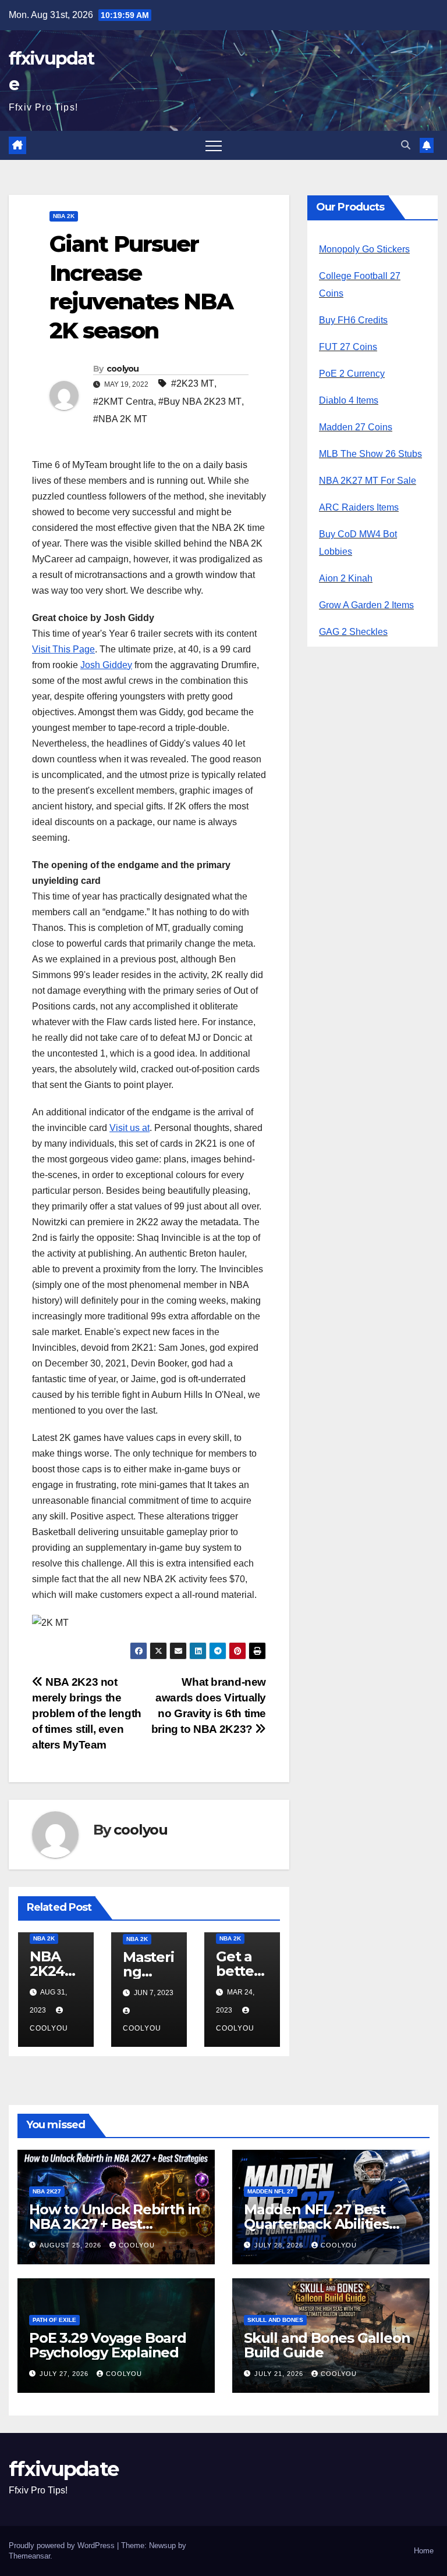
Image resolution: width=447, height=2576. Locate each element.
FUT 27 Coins (348, 347)
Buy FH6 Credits (353, 320)
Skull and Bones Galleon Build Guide (327, 2345)
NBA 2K (64, 216)
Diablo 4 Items (349, 400)
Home (424, 2551)
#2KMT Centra (123, 402)
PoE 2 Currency (352, 374)
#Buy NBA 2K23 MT (200, 402)
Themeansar (29, 2556)
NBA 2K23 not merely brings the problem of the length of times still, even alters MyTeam (87, 1713)
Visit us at (130, 1128)
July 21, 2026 (280, 2374)
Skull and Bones (275, 2320)
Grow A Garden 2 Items (366, 605)
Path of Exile (54, 2320)
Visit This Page (63, 649)
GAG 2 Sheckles (353, 632)
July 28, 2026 (280, 2245)
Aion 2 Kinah (346, 578)
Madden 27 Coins (356, 427)
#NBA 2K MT (120, 419)
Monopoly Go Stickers (364, 249)
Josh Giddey (106, 665)
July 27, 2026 (65, 2374)
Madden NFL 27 (271, 2191)
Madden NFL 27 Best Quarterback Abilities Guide (316, 2224)
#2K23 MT (193, 383)
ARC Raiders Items (359, 507)
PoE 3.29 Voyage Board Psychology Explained (108, 2345)
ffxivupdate (63, 2469)
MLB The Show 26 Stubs (370, 454)
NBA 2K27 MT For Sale (368, 481)
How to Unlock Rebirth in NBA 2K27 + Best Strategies (115, 2224)
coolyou (123, 369)
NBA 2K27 (47, 2191)
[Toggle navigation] (214, 145)
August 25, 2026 (72, 2245)
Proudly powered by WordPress (63, 2545)
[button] (406, 145)
